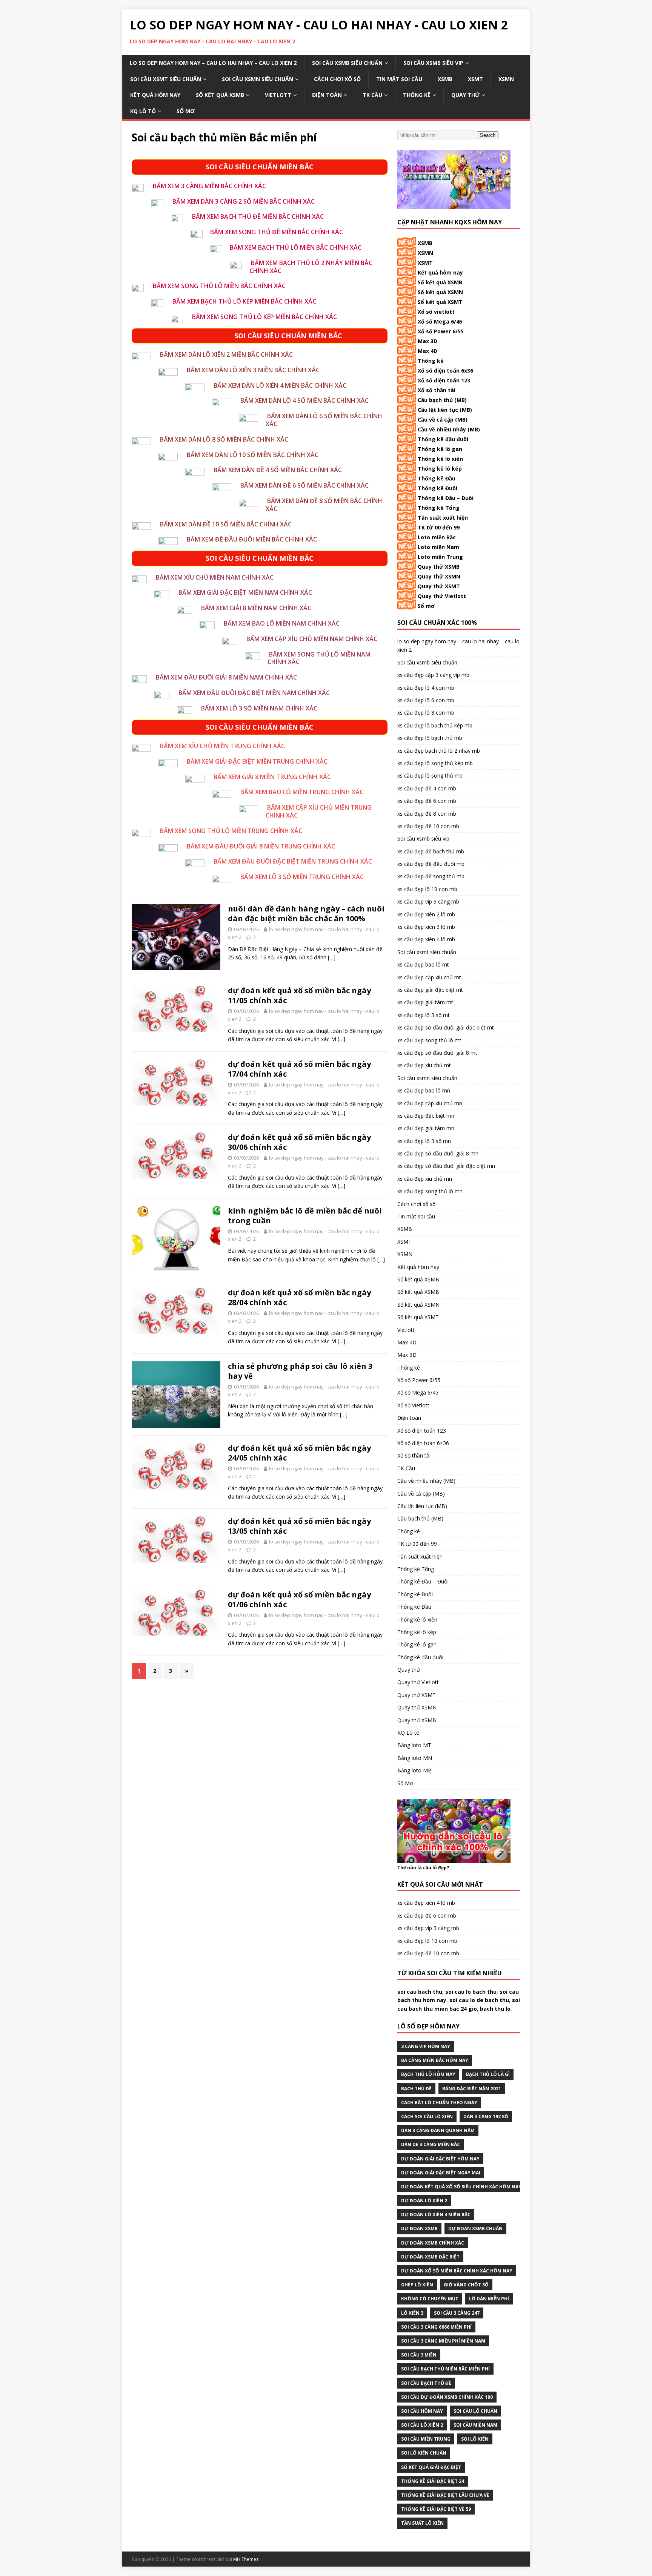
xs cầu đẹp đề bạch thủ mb (431, 851)
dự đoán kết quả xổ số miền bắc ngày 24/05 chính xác (299, 1453)
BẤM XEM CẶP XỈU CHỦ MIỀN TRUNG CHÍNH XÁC (319, 811)
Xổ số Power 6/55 (441, 331)
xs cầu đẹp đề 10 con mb (428, 826)
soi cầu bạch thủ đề (426, 2383)
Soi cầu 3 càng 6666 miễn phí (436, 2327)
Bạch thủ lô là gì (488, 2074)
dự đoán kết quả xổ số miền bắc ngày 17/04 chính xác (299, 1069)
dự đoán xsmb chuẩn (475, 2228)
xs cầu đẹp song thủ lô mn (430, 1191)
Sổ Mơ (186, 111)
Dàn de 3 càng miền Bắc (431, 2144)
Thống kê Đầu (437, 478)
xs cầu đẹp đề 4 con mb (427, 788)
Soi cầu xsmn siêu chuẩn (258, 79)
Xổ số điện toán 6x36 (445, 371)
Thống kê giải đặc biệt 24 (433, 2481)
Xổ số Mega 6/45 (440, 321)
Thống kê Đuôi (437, 488)
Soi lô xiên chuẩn (424, 2453)
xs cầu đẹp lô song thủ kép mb (435, 763)
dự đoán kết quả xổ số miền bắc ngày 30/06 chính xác (299, 1142)
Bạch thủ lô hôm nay (428, 2074)
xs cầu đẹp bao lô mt (423, 964)
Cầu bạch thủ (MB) (442, 400)
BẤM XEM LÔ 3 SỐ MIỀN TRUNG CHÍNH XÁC (302, 877)
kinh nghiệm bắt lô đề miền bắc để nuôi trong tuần (305, 1216)
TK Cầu (372, 95)
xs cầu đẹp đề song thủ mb (431, 876)
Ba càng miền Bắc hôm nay (435, 2060)
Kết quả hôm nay (155, 95)
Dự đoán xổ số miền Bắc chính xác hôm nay (457, 2271)
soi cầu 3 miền (419, 2355)
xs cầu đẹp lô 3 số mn (424, 1141)
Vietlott (278, 95)
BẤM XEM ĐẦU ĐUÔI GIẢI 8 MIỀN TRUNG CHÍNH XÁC (261, 846)
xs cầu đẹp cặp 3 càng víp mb (433, 675)
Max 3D (427, 341)
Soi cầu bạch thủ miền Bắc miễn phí (445, 2369)
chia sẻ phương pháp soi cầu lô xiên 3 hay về (300, 1371)
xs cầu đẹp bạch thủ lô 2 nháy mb (439, 751)
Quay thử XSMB (439, 567)
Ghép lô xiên (417, 2285)
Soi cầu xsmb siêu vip (433, 63)
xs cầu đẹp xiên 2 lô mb (426, 914)
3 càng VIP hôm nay (426, 2046)
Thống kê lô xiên (440, 459)
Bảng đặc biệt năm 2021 (472, 2089)
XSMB (445, 79)
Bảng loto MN (415, 1758)
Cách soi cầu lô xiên (427, 2116)
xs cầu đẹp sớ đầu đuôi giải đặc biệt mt (446, 1027)
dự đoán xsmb (419, 2228)
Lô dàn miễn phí (489, 2299)
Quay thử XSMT (439, 586)
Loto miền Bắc (437, 537)
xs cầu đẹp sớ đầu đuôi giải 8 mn (438, 1153)
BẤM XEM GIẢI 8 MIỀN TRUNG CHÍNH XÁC (272, 777)
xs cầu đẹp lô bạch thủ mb (430, 738)
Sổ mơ (426, 606)
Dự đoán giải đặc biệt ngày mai (441, 2173)
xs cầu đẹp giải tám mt (425, 1002)
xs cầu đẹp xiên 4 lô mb (426, 939)
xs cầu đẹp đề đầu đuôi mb (431, 864)
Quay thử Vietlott (442, 596)
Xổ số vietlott (436, 312)
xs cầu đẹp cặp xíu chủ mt (429, 977)
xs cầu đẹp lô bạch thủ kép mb (435, 725)
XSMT (475, 79)
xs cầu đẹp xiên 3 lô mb (426, 927)
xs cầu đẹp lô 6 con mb (426, 700)
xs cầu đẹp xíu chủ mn (425, 1179)
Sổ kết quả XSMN (440, 292)
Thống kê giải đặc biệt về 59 (436, 2509)
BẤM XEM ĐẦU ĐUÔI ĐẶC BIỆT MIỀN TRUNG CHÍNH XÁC (293, 861)
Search (488, 135)
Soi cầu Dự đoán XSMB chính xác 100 (447, 2397)
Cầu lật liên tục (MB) (445, 410)
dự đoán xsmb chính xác (433, 2243)
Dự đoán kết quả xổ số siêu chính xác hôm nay (461, 2187)
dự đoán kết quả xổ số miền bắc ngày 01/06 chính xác (299, 1599)
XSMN (506, 79)
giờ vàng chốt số (466, 2285)
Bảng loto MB (414, 1770)
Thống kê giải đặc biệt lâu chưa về (445, 2495)
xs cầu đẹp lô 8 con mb (426, 713)
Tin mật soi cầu (399, 79)
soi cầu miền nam (475, 2425)
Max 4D (427, 351)
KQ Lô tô (143, 111)
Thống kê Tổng (439, 508)
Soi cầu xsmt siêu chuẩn (166, 79)
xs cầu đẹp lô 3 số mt (424, 1015)
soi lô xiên (475, 2439)
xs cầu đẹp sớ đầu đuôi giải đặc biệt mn (446, 1166)
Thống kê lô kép (440, 469)
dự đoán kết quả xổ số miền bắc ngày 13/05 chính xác (299, 1526)
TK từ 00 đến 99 (439, 527)
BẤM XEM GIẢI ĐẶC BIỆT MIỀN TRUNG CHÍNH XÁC (257, 761)
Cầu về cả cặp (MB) (443, 420)
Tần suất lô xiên (422, 2523)
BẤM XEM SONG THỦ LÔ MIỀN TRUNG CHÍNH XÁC (231, 831)
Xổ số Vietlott (413, 1405)
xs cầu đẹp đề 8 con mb (427, 814)
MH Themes (246, 2559)
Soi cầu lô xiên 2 (422, 2425)
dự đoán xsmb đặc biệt (430, 2257)
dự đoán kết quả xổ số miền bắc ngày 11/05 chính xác (299, 995)
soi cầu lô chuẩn (475, 2411)
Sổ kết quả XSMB (220, 95)
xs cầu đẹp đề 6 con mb (427, 801)
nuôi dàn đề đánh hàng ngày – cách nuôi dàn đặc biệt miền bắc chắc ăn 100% (306, 914)
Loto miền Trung (440, 557)
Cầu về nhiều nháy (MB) (449, 429)
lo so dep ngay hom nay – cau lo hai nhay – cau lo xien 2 (213, 63)
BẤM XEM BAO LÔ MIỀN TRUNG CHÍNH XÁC (302, 792)
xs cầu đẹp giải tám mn (426, 1128)
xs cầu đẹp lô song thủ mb (430, 776)
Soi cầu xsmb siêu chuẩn (347, 63)
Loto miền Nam (438, 547)
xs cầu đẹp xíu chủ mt (424, 1065)
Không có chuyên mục (430, 2299)
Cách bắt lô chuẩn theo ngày (439, 2103)
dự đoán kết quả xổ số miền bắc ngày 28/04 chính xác (299, 1297)
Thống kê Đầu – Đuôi (446, 498)
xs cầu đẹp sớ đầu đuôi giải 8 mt (437, 1053)
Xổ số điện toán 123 (444, 380)
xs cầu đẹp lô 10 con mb (427, 889)
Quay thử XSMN (439, 576)
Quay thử (465, 95)
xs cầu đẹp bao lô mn (424, 1090)
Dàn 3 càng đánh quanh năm (438, 2130)
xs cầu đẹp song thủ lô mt (429, 1040)
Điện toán (327, 95)
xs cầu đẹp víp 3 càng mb (428, 901)
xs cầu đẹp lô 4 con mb (426, 688)
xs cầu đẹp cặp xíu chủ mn (430, 1103)
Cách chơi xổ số (337, 79)
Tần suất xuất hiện (443, 518)
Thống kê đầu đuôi (443, 439)
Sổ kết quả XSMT (440, 302)
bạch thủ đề (416, 2089)
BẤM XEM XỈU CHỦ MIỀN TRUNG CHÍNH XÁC (222, 746)
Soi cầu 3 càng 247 (457, 2313)
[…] (332, 957)
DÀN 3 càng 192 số (486, 2116)
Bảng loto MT (414, 1745)
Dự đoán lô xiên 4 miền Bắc (436, 2215)
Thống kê (417, 95)
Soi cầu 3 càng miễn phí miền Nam (443, 2341)
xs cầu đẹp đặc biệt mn (426, 1116)
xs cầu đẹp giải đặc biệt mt (430, 990)
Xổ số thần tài (437, 390)
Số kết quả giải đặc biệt (431, 2467)
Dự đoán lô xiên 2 (424, 2201)
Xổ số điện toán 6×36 (423, 1443)
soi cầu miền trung (426, 2439)
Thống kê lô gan (440, 449)
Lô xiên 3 (412, 2313)
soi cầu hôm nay (422, 2411)
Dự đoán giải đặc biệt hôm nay (440, 2159)
